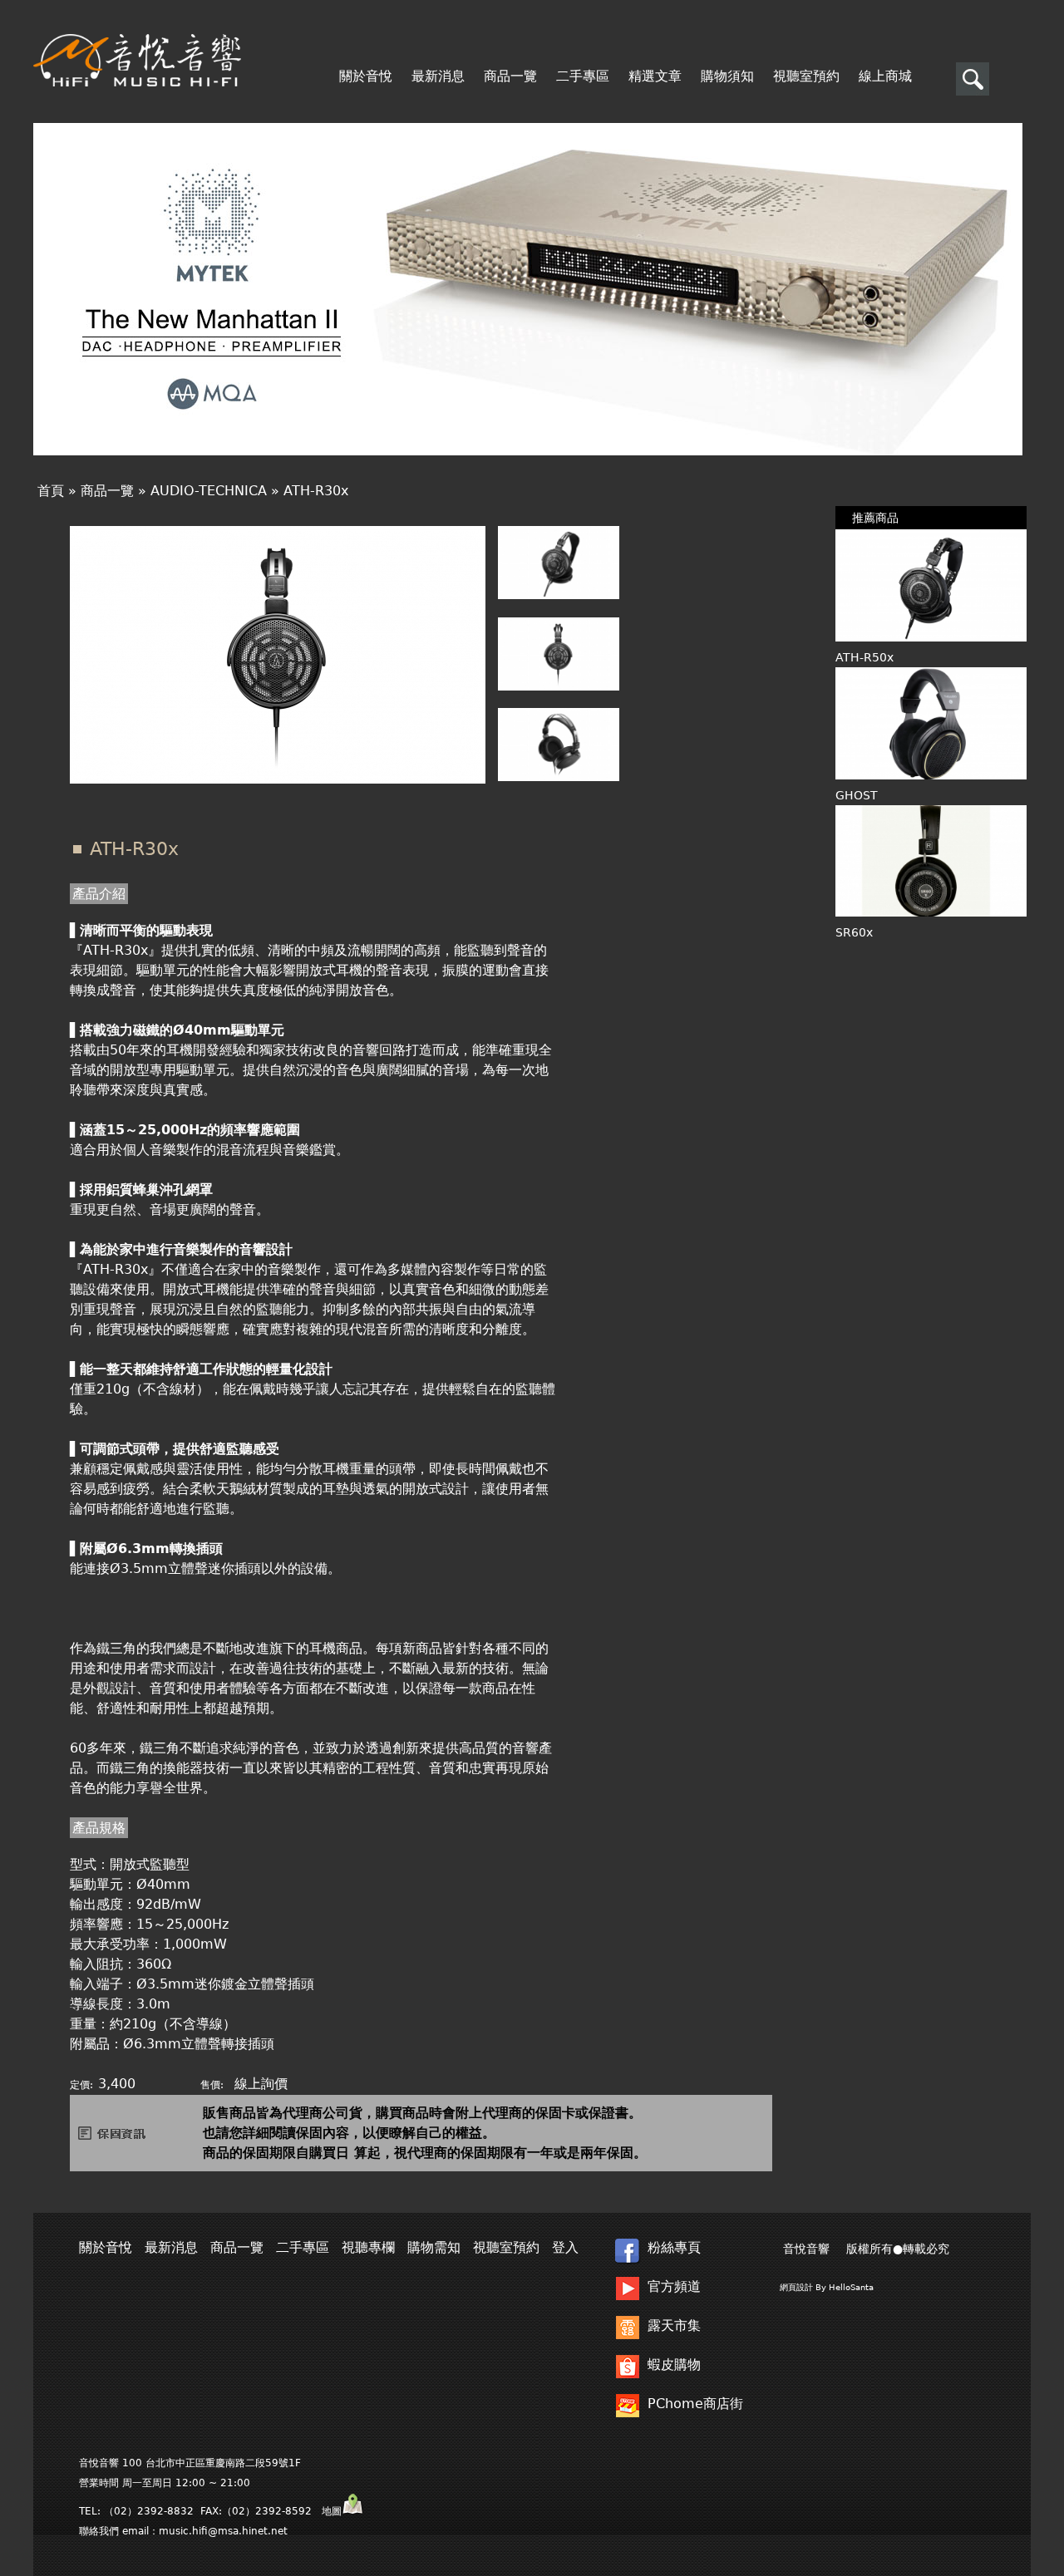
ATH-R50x (864, 657)
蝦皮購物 (674, 2365)
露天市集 (674, 2325)
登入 (565, 2247)
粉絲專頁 (674, 2247)
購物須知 (727, 76)
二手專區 (583, 76)
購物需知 (434, 2247)
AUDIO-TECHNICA (209, 491)
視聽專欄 (368, 2247)
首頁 (51, 491)
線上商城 (885, 76)
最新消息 (438, 76)
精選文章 (655, 76)
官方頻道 (674, 2286)
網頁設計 (796, 2287)
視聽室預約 (806, 76)
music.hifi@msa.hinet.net (223, 2531)
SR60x (854, 932)
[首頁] (137, 60)
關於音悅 (366, 76)
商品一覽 (510, 76)
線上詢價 (261, 2084)
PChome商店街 (695, 2404)
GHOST (857, 795)
